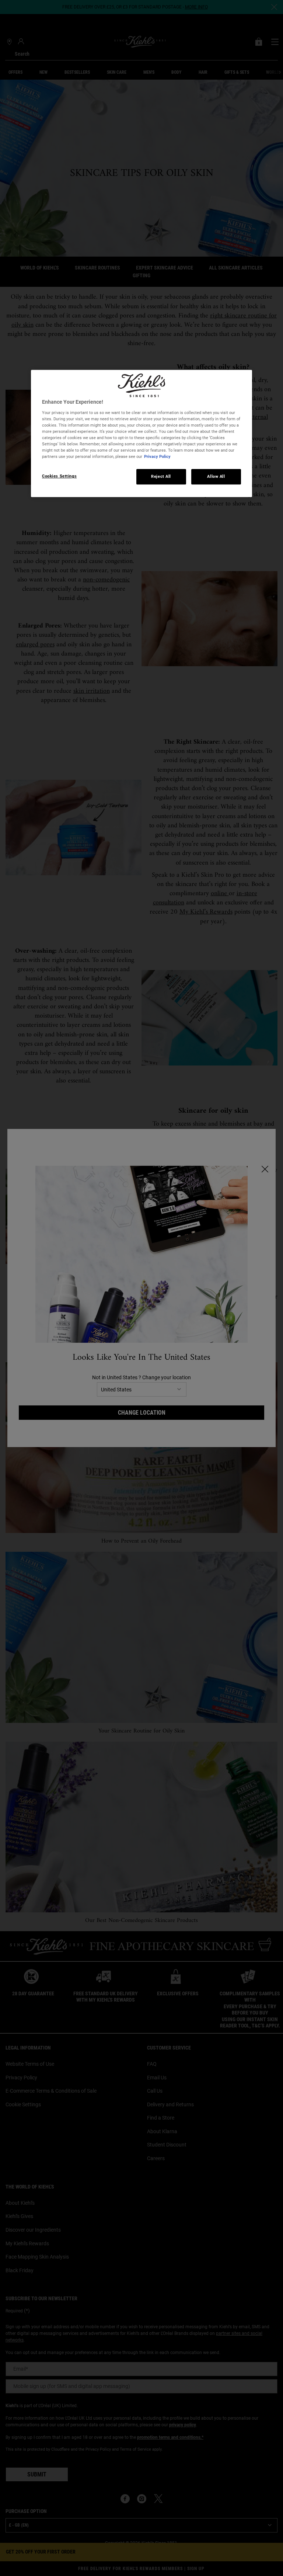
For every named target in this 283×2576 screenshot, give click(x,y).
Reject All (161, 476)
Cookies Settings (59, 476)
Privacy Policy (157, 456)
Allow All (216, 476)
